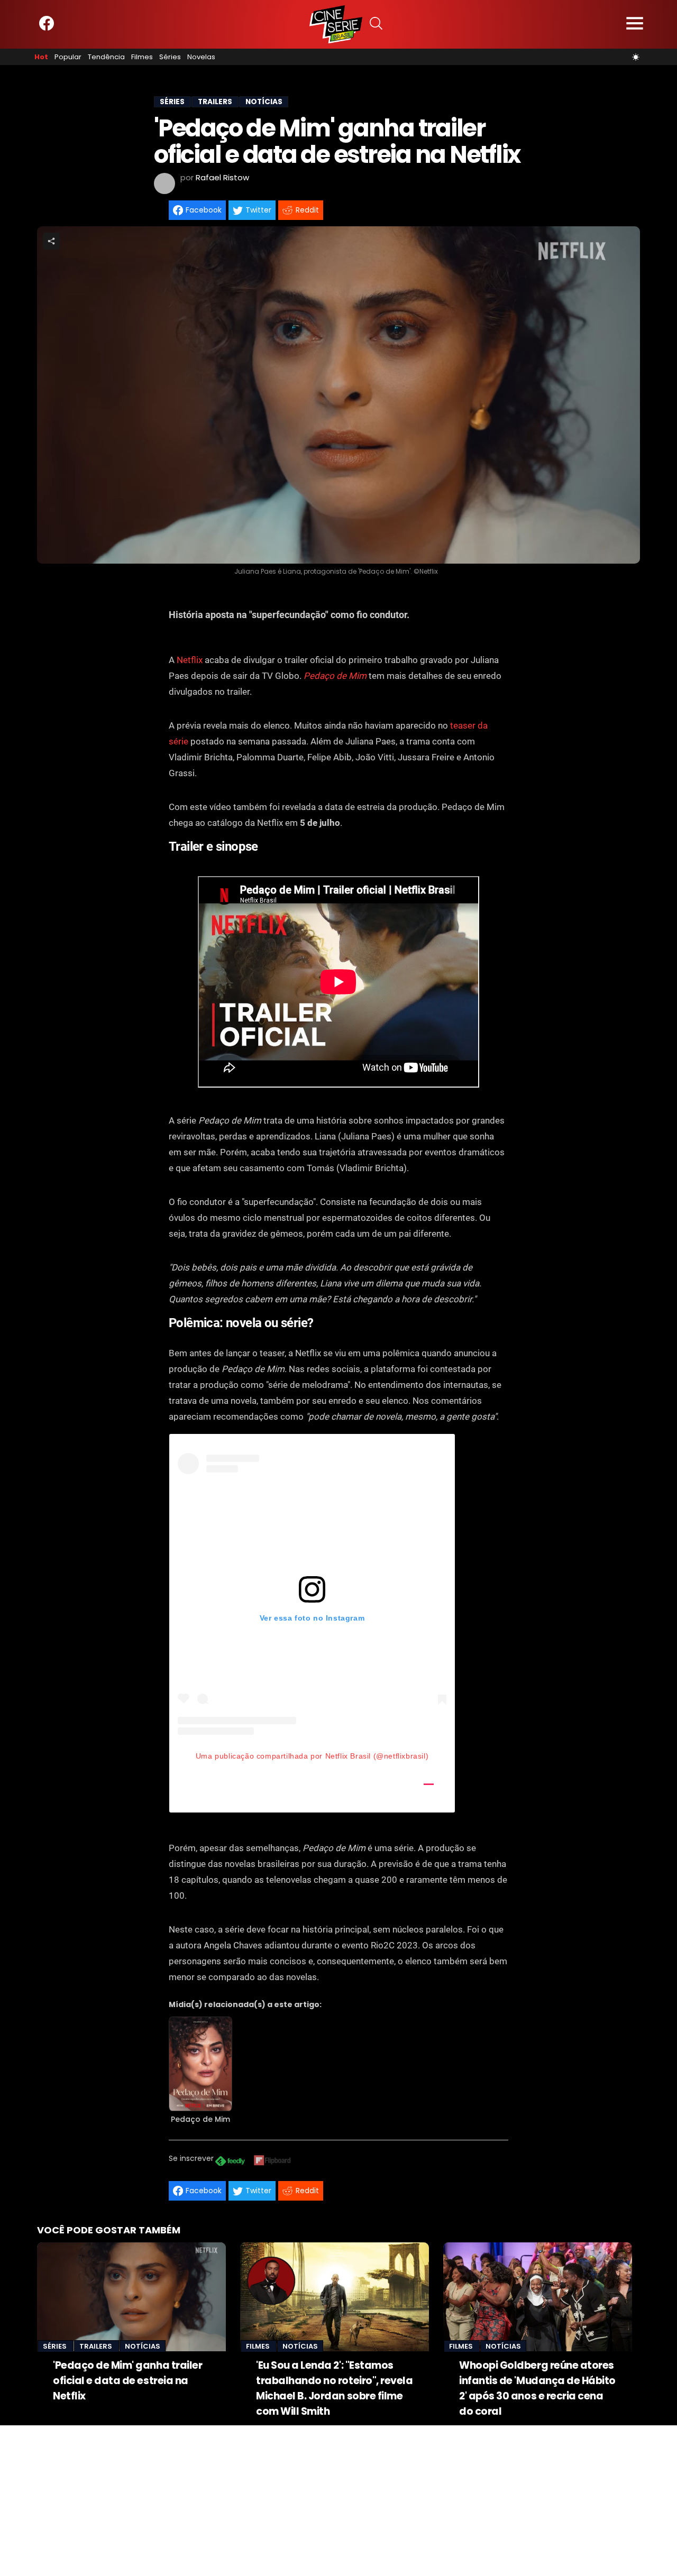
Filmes (142, 57)
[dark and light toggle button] (636, 57)
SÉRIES (172, 102)
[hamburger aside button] (635, 25)
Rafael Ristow (222, 177)
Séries (170, 57)
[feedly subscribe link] (230, 2162)
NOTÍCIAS (264, 102)
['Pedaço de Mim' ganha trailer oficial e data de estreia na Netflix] (131, 2297)
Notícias (143, 2346)
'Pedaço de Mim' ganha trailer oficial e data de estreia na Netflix (127, 2381)
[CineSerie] (336, 24)
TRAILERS (215, 102)
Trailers (97, 2346)
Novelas (201, 57)
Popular (68, 57)
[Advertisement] (317, 2499)
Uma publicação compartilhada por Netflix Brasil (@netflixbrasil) (312, 1756)
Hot (41, 57)
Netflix (190, 660)
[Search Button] (376, 25)
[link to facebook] (47, 28)
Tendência (106, 57)
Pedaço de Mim (335, 676)
